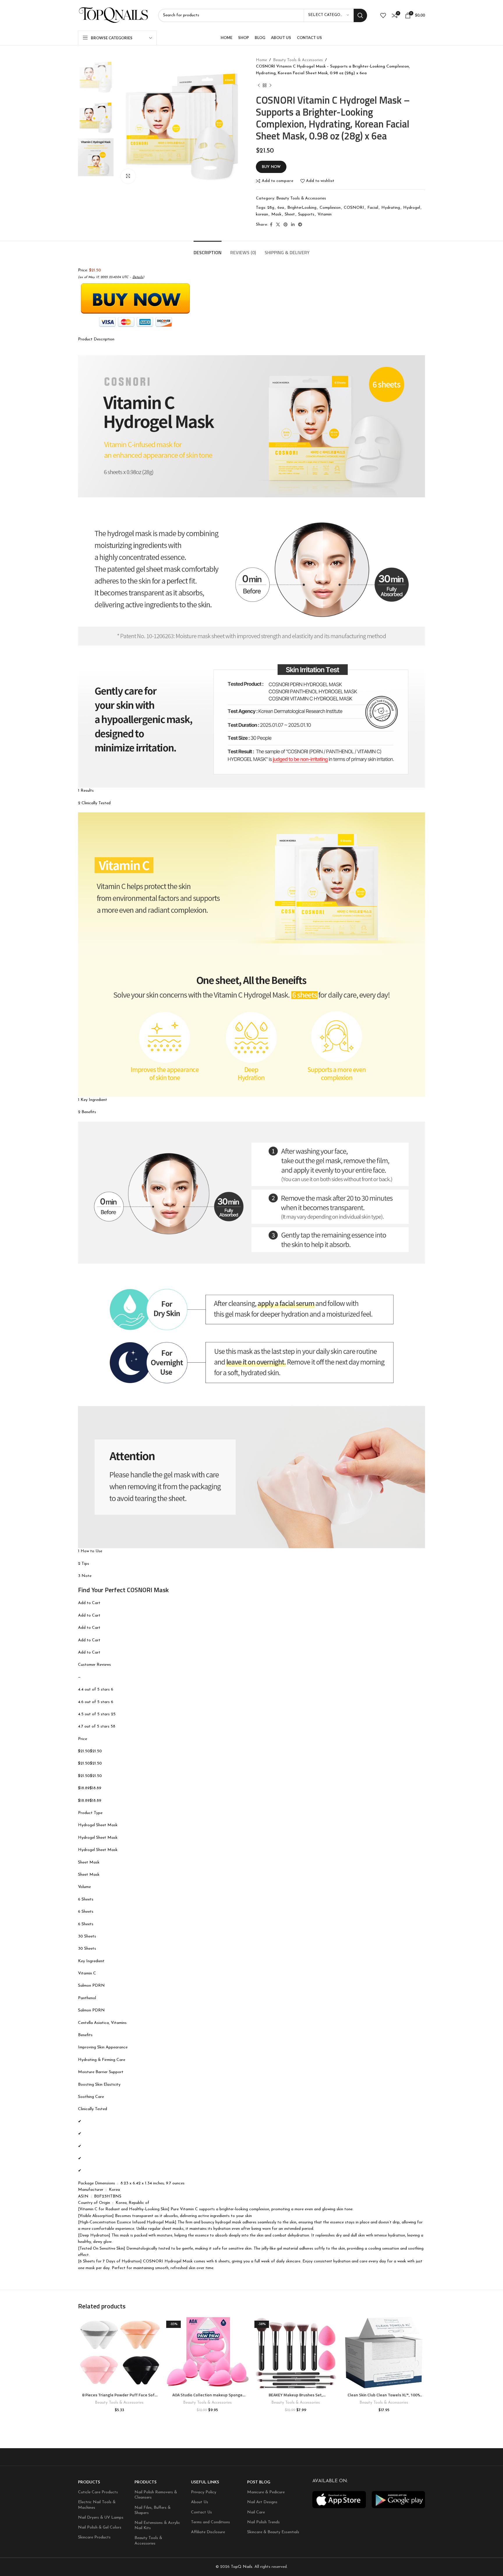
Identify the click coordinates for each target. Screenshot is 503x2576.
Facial (373, 208)
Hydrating (391, 208)
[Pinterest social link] (286, 225)
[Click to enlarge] (128, 176)
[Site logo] (114, 15)
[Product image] (119, 2353)
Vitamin (325, 214)
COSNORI (354, 208)
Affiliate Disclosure (208, 2532)
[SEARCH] (360, 15)
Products (89, 2482)
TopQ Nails (242, 2567)
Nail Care (256, 2512)
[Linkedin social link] (293, 225)
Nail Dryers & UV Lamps (101, 2518)
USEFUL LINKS (205, 2482)
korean (262, 214)
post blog (259, 2482)
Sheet (290, 214)
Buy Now (271, 167)
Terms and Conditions (210, 2522)
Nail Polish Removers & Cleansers (156, 2495)
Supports (306, 214)
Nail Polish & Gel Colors (100, 2528)
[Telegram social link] (300, 225)
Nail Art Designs (262, 2502)
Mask (276, 214)
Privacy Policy (204, 2492)
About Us (200, 2502)
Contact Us (201, 2512)
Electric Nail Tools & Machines (97, 2505)
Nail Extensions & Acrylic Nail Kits (157, 2525)
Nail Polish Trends (263, 2522)
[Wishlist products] (383, 15)
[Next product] (270, 85)
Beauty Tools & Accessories (298, 60)
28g (271, 208)
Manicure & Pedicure (266, 2492)
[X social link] (278, 225)
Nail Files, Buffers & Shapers (153, 2510)
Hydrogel (412, 208)
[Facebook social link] (271, 225)
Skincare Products (94, 2537)
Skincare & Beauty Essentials (273, 2532)
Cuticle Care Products (98, 2492)
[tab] (208, 250)
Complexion (330, 208)
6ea (281, 208)
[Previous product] (259, 85)
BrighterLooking (302, 208)
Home (261, 60)
